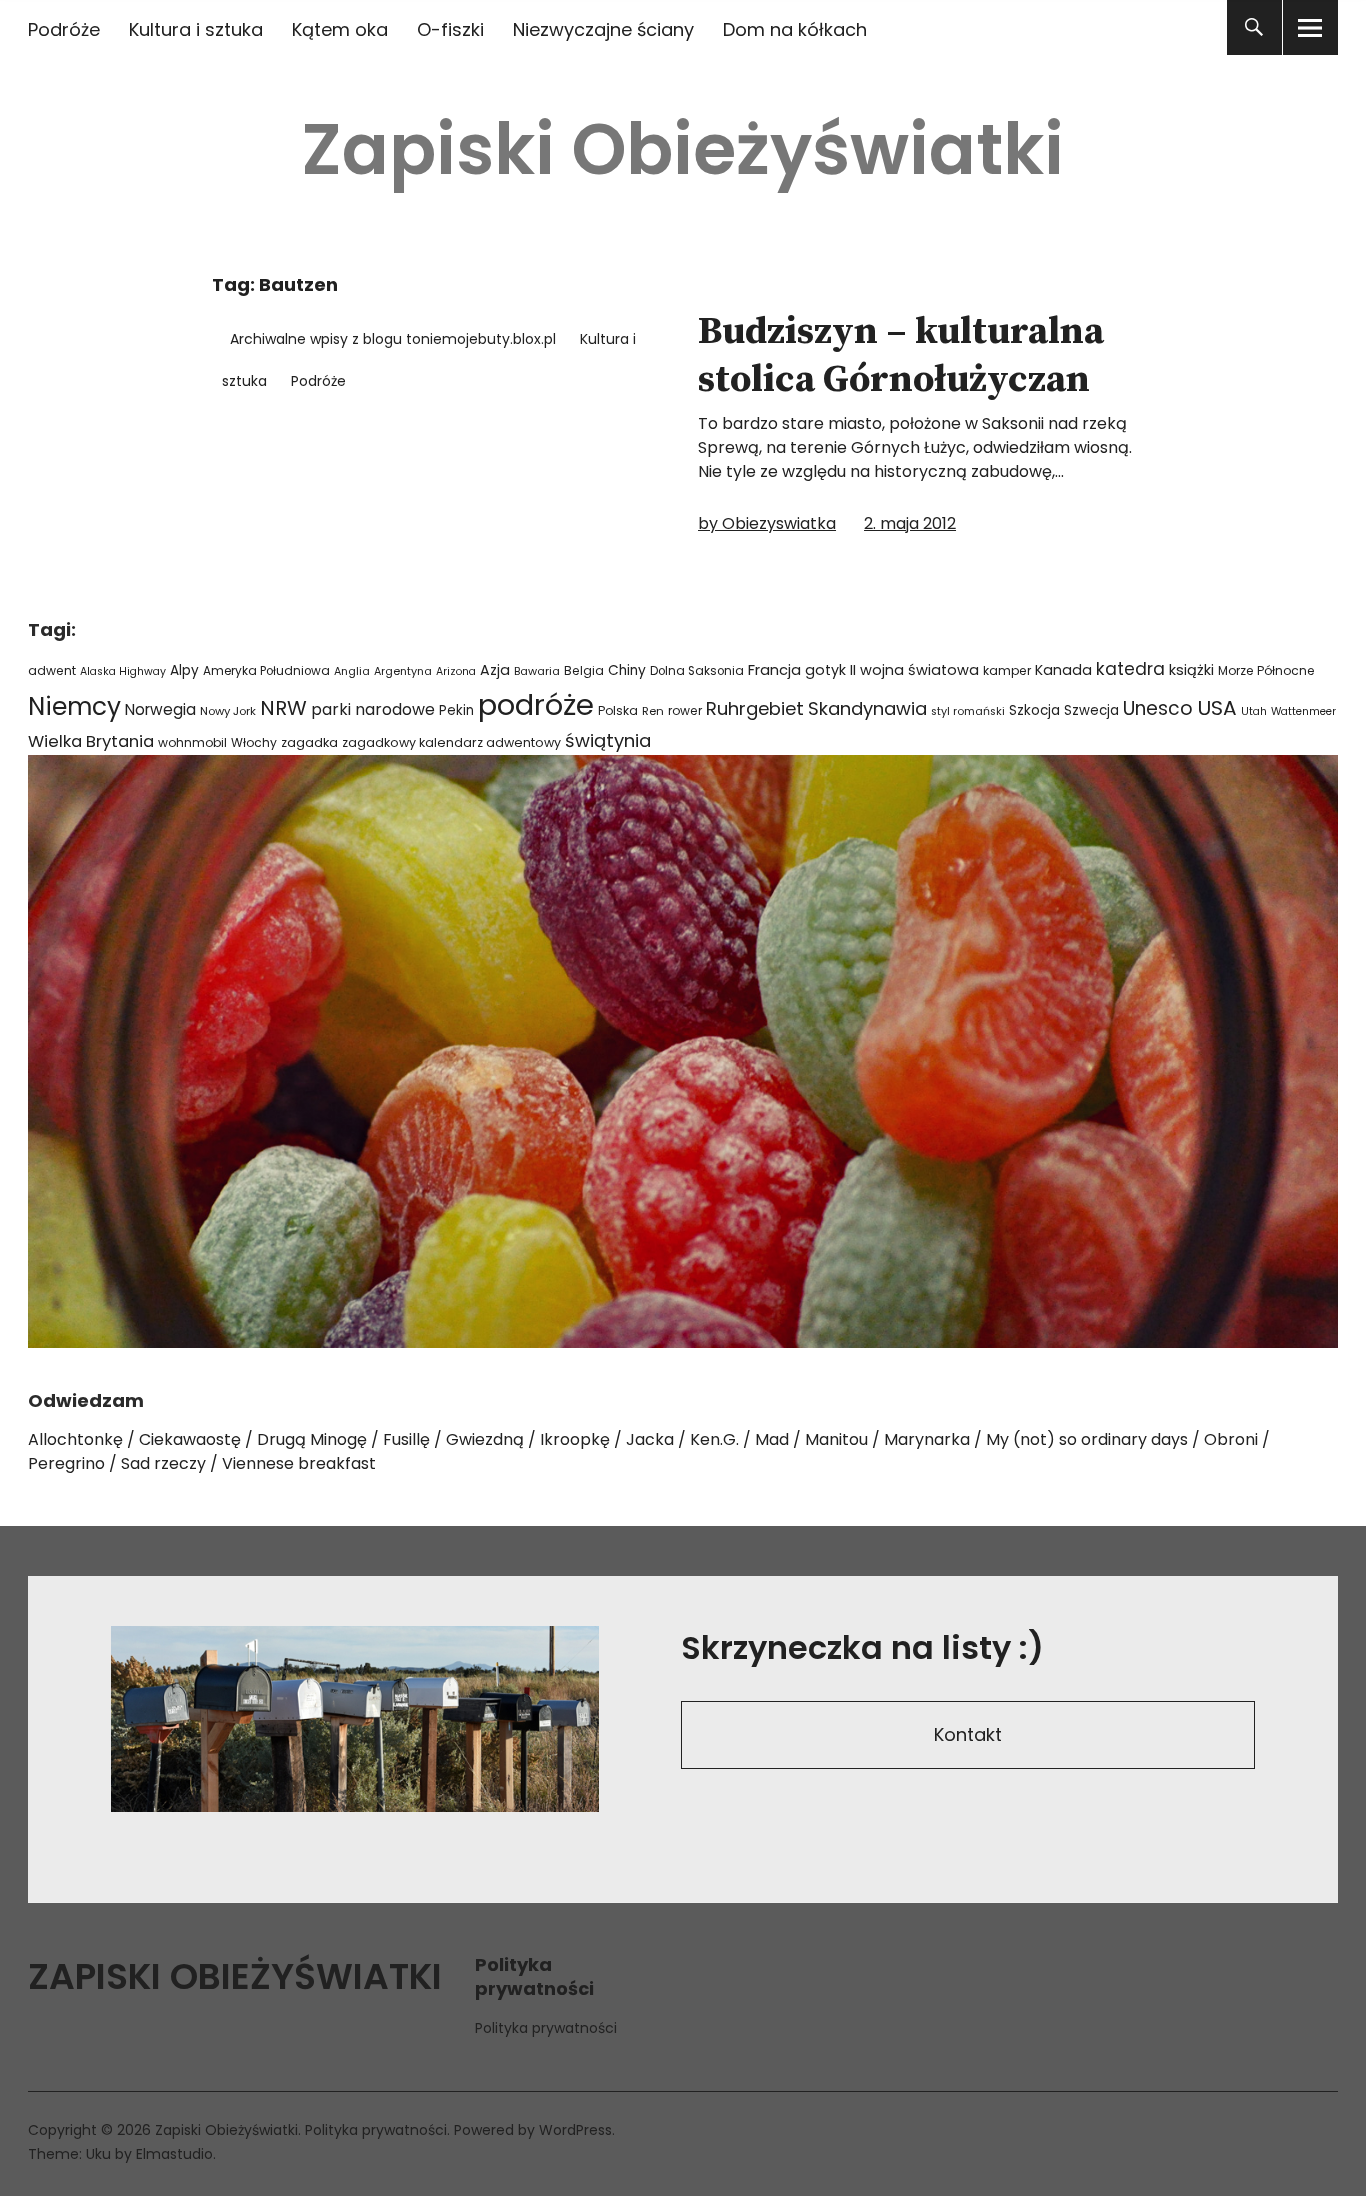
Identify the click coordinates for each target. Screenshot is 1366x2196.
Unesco (1158, 708)
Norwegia (160, 709)
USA (1217, 708)
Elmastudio (174, 2154)
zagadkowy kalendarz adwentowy (451, 742)
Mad (772, 1439)
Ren (653, 711)
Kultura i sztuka (196, 29)
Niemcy (74, 706)
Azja (495, 670)
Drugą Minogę (312, 1439)
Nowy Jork (228, 711)
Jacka (650, 1439)
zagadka (309, 742)
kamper (1007, 670)
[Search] (1254, 27)
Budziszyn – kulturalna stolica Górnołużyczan (901, 356)
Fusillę (406, 1439)
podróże (536, 704)
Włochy (254, 742)
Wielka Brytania (91, 741)
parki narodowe (373, 709)
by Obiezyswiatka (767, 523)
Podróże (64, 29)
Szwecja (1091, 710)
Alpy (184, 670)
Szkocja (1034, 710)
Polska (618, 710)
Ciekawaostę (190, 1439)
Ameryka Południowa (266, 671)
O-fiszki (450, 29)
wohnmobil (192, 742)
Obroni (1231, 1439)
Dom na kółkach (795, 29)
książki (1191, 670)
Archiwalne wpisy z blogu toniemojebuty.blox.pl (393, 339)
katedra (1130, 669)
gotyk (825, 670)
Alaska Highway (123, 671)
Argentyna (403, 671)
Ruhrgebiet (755, 708)
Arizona (456, 671)
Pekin (456, 710)
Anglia (352, 671)
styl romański (968, 711)
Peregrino (66, 1463)
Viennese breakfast (299, 1463)
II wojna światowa (914, 670)
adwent (52, 670)
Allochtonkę (75, 1439)
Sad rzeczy (163, 1463)
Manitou (836, 1439)
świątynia (608, 740)
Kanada (1063, 670)
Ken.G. (714, 1439)
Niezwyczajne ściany (603, 29)
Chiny (627, 670)
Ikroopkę (575, 1439)
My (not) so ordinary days (1087, 1439)
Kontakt (968, 1734)
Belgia (584, 670)
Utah (1254, 711)
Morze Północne (1266, 670)
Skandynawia (867, 708)
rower (685, 710)
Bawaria (537, 671)
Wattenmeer (1303, 711)
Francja (774, 670)
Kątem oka (340, 29)
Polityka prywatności (546, 2028)
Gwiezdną (485, 1439)
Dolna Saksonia (697, 671)
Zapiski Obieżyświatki (683, 149)
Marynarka (927, 1439)
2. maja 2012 (910, 523)
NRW (283, 708)
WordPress (575, 2130)
